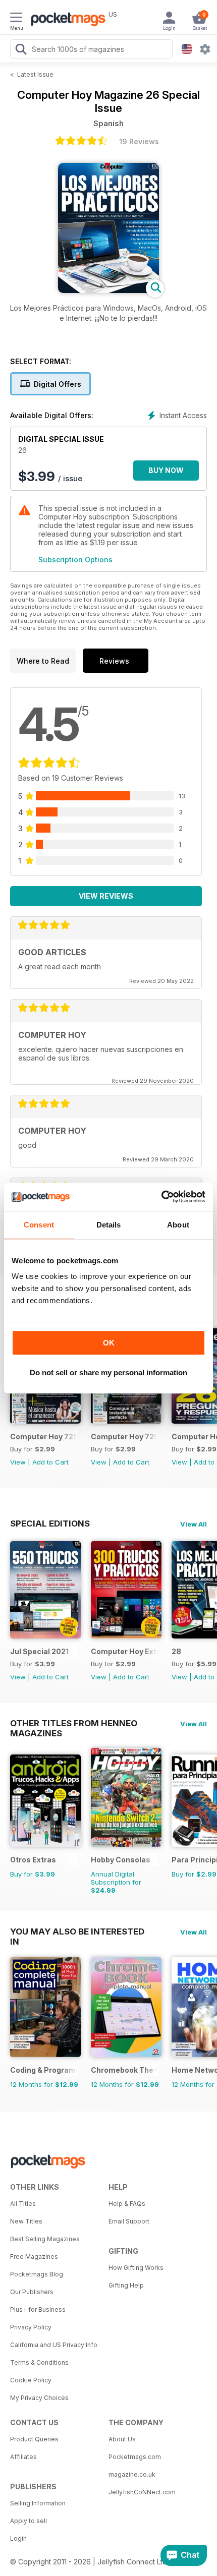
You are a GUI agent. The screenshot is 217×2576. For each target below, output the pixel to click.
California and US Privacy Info (54, 2345)
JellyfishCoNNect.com (142, 2492)
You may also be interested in (77, 1931)
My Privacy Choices (39, 2398)
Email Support (129, 2221)
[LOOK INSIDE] (108, 290)
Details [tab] (109, 1225)
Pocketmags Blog (37, 2274)
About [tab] (178, 1225)
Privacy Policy (31, 2327)
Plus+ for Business (38, 2309)
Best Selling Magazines (45, 2239)
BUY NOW (166, 470)
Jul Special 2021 (39, 1651)
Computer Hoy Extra (124, 1651)
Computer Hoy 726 (44, 1437)
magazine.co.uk (132, 2474)
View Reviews (106, 896)
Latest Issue (35, 74)
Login (18, 2538)
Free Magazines (34, 2257)
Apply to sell (29, 2521)
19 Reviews (139, 141)
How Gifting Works (136, 2268)
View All (194, 1524)
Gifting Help (126, 2285)
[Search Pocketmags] (21, 50)
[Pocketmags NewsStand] (66, 20)
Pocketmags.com (135, 2457)
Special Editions (50, 1524)
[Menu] (16, 19)
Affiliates (23, 2457)
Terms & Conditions (39, 2362)
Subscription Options (75, 560)
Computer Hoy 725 (124, 1437)
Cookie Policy (31, 2380)
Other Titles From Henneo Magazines (74, 1723)
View (18, 1462)
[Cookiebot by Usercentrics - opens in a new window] (161, 1197)
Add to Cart (50, 1462)
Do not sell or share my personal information (108, 1372)
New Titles (26, 2221)
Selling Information (38, 2503)
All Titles (23, 2204)
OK (109, 1343)
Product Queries (34, 2439)
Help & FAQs (127, 2204)
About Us (122, 2439)
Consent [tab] (39, 1225)
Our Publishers (32, 2292)
